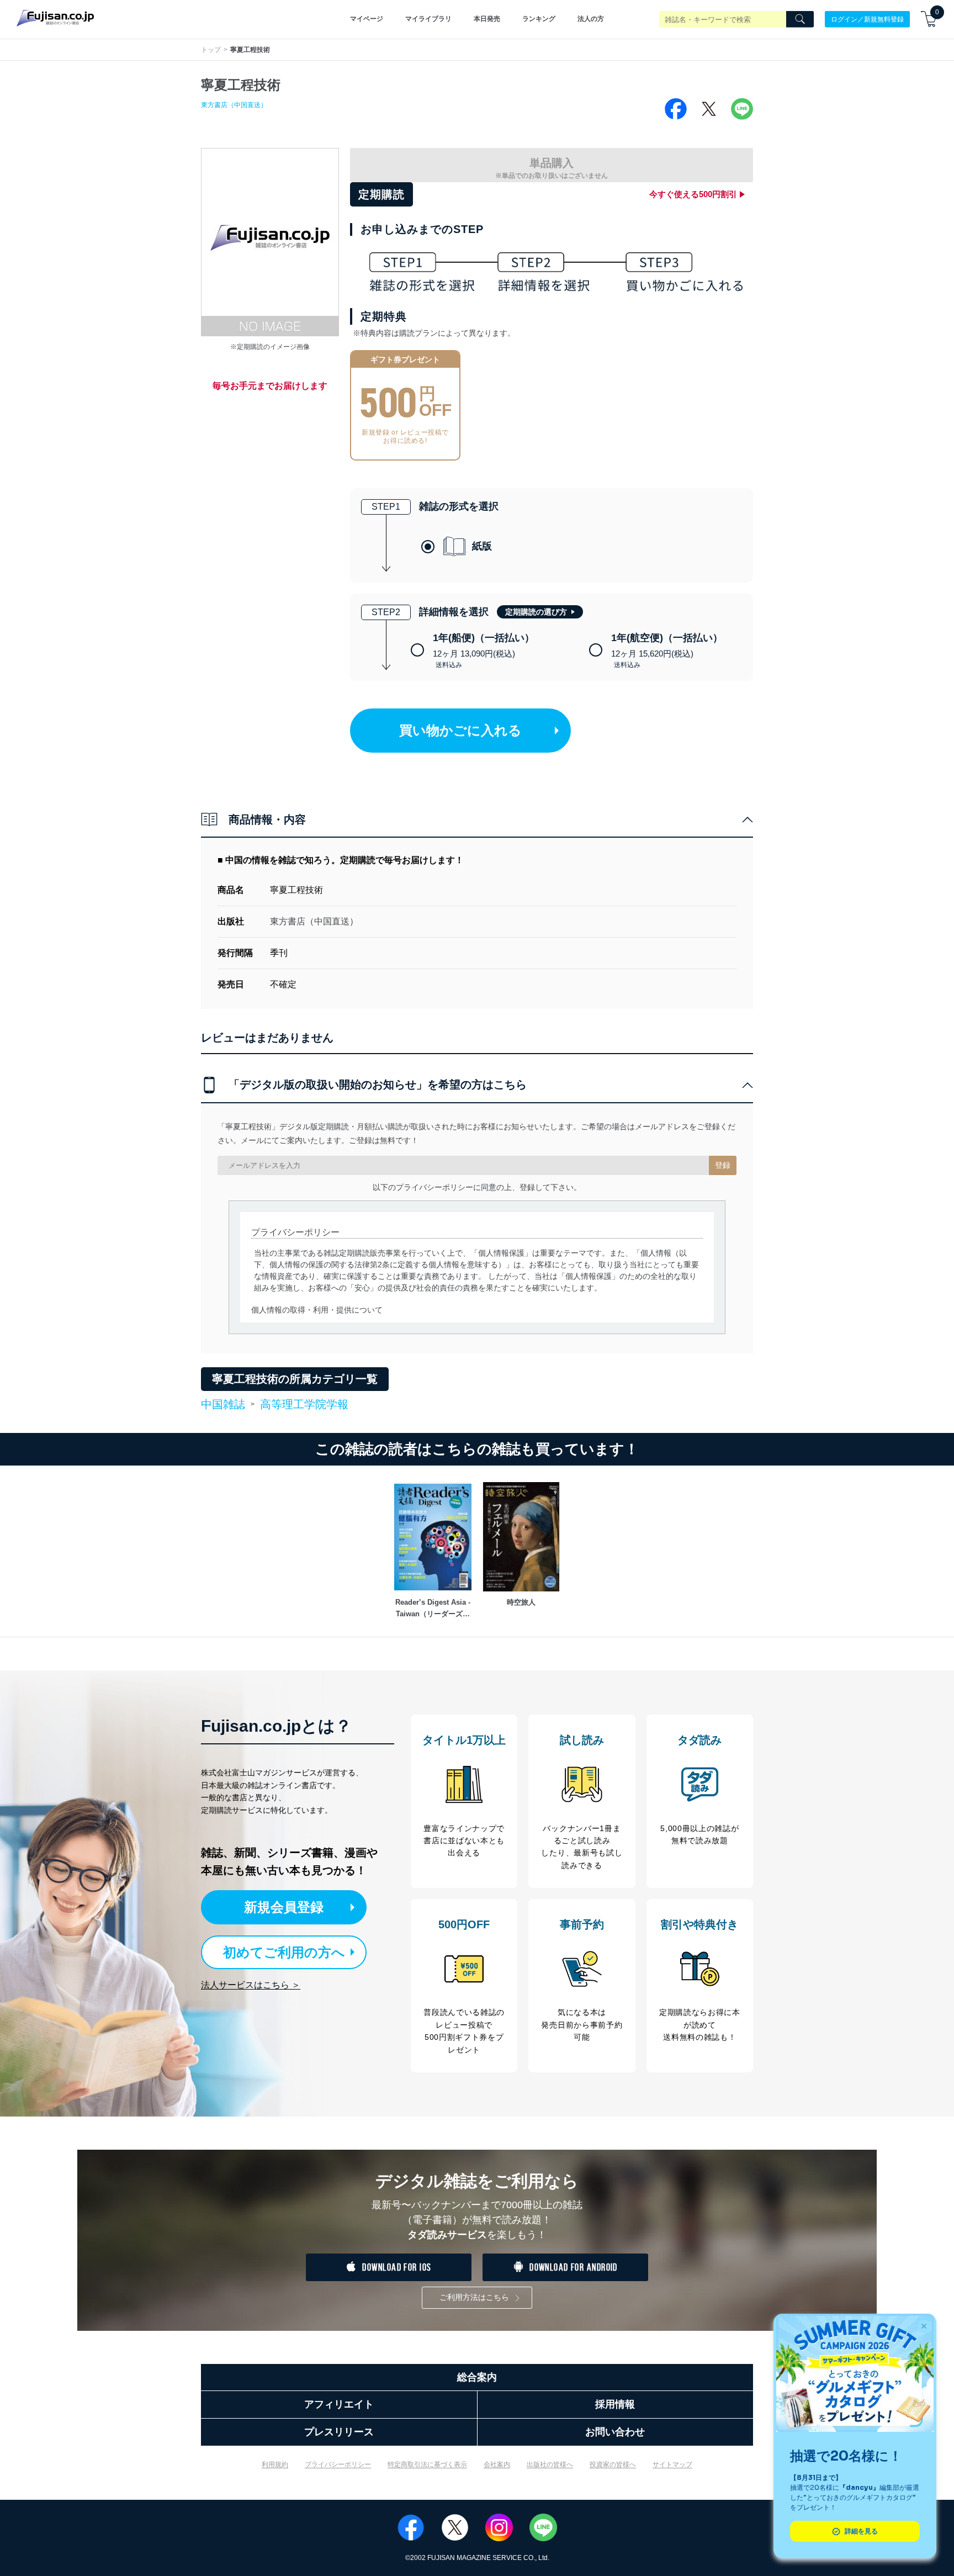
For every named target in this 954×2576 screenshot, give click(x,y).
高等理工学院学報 (304, 1404)
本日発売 (487, 19)
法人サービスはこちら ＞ (251, 1985)
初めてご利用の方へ (284, 1952)
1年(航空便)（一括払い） (667, 651)
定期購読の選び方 (536, 612)
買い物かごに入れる (460, 730)
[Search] (800, 19)
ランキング (539, 19)
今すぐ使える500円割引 (693, 194)
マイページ (367, 19)
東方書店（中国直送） (234, 105)
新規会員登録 (284, 1907)
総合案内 (477, 2377)
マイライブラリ (428, 19)
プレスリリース (339, 2432)
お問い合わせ (615, 2432)
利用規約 (275, 2464)
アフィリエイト (339, 2404)
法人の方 (591, 19)
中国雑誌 (223, 1405)
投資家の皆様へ (613, 2464)
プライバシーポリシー (338, 2464)
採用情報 (615, 2404)
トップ (211, 50)
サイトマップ (672, 2464)
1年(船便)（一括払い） (484, 651)
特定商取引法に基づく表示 (427, 2464)
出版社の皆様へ (550, 2464)
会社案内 (497, 2464)
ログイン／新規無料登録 (867, 19)
